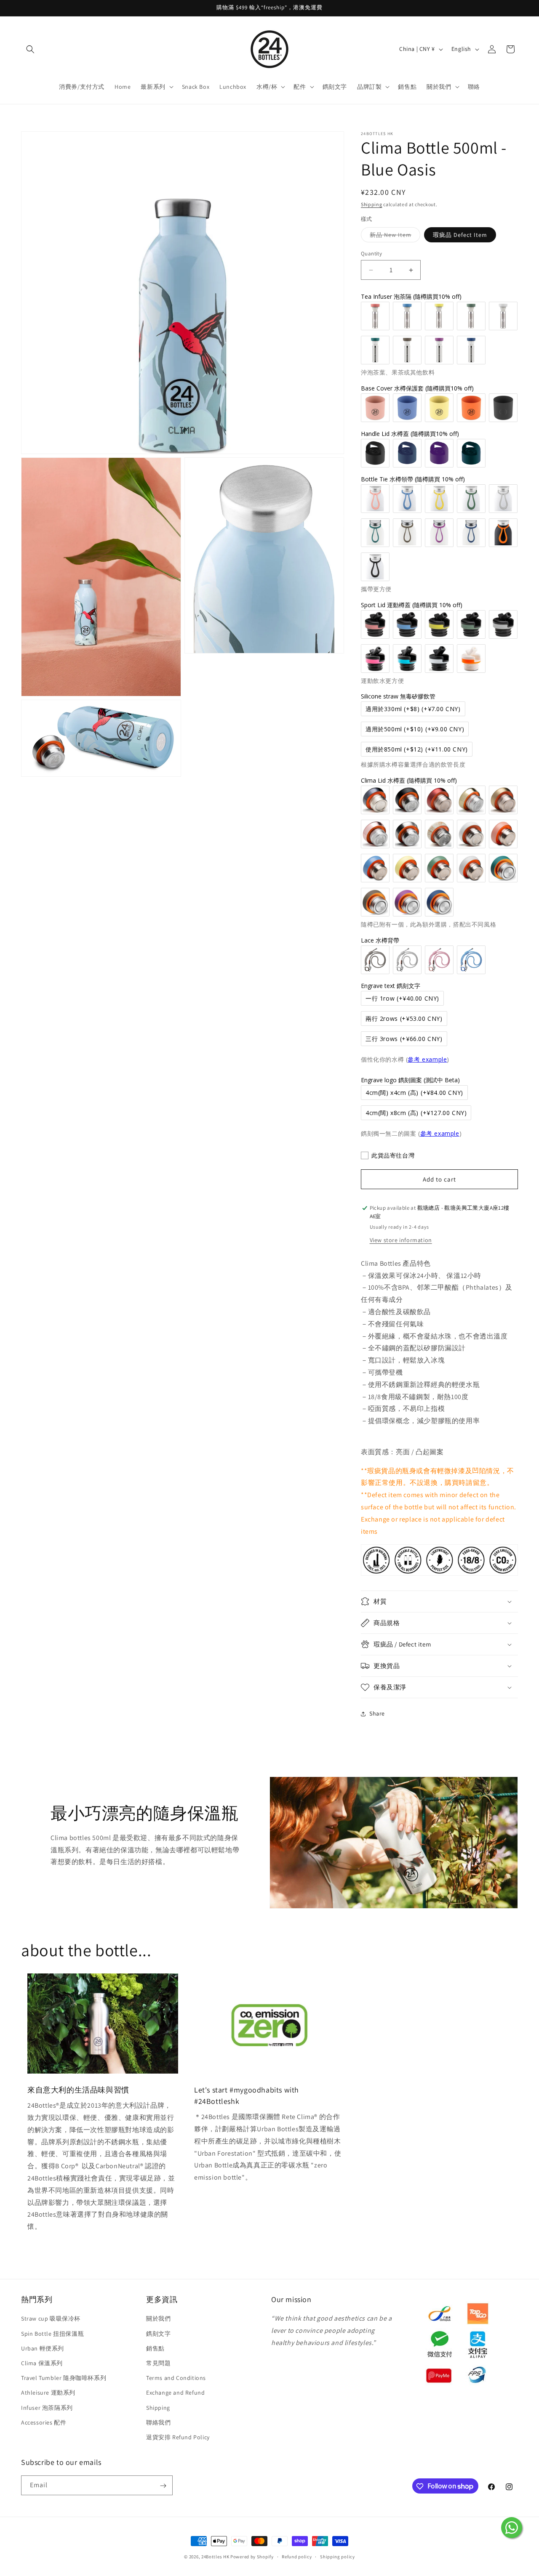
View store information (401, 1240)
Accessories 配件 (44, 2422)
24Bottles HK (215, 2557)
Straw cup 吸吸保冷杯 (51, 2319)
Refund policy (297, 2556)
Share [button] (377, 1713)
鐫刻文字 (158, 2334)
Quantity (371, 254)
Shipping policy (338, 2556)
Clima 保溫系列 (42, 2363)
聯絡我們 (158, 2422)
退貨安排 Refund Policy (178, 2437)
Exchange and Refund (175, 2393)
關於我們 (158, 2319)
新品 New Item (395, 236)
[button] (30, 49)
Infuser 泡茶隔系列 (47, 2408)
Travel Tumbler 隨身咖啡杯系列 (64, 2378)
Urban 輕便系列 (43, 2348)
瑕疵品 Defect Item (460, 235)
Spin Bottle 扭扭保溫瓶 (52, 2334)
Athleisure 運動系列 (48, 2393)
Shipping (372, 204)
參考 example (427, 1059)
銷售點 (155, 2348)
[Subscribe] (163, 2486)
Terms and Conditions (176, 2378)
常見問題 (158, 2363)
